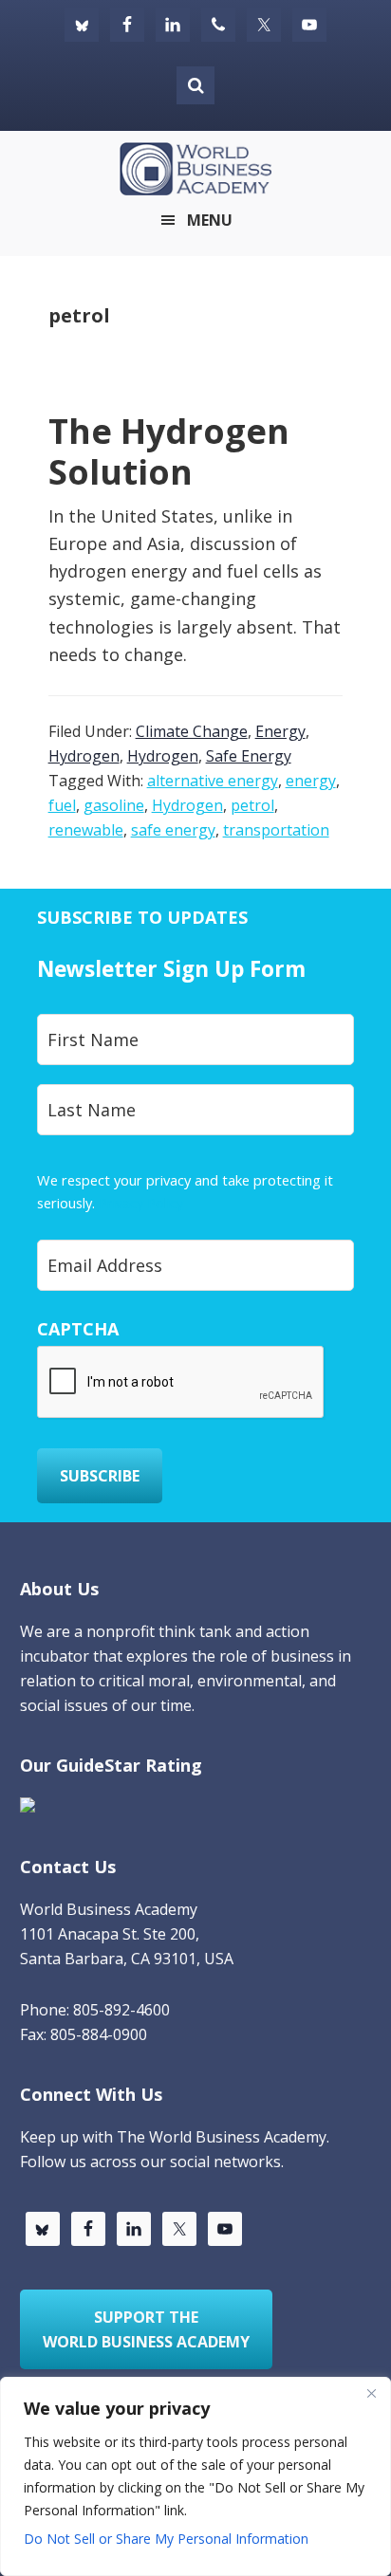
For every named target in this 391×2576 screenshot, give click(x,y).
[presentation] (181, 1383)
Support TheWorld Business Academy (146, 2329)
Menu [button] (210, 220)
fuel (62, 805)
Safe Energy (249, 756)
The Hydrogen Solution (169, 451)
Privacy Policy (141, 1203)
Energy (280, 731)
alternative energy (213, 781)
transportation (276, 830)
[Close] (371, 2393)
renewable (86, 830)
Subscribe (100, 1476)
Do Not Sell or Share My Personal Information (166, 2539)
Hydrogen (84, 756)
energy (311, 781)
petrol (252, 805)
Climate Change (192, 731)
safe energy (173, 830)
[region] (195, 2476)
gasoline (114, 805)
